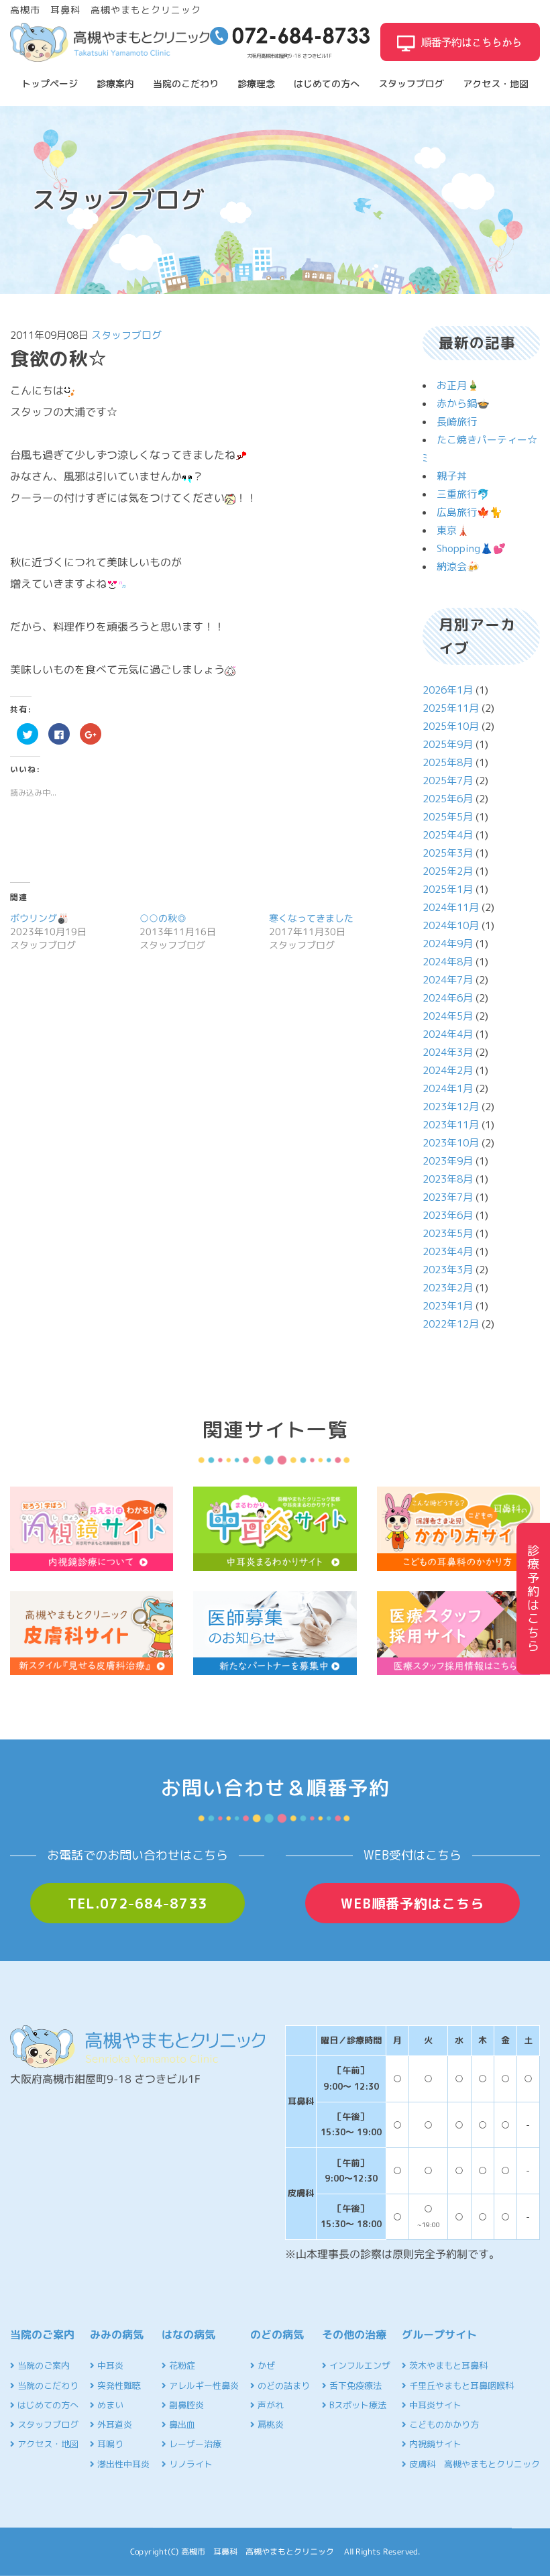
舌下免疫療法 (354, 2385)
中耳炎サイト (434, 2405)
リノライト (189, 2464)
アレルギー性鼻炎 (203, 2385)
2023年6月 (448, 1215)
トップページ (50, 84)
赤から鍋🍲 (463, 404)
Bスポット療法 (356, 2405)
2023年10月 (451, 1143)
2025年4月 (448, 835)
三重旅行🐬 (463, 494)
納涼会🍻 (458, 567)
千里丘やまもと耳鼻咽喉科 (460, 2385)
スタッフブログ (411, 84)
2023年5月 (448, 1233)
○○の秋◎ (163, 918)
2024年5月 (448, 1016)
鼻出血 (181, 2424)
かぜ (265, 2365)
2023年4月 (448, 1251)
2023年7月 (448, 1197)
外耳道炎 (113, 2424)
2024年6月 (448, 998)
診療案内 (115, 84)
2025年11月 (451, 708)
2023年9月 (448, 1161)
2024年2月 (448, 1070)
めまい (109, 2405)
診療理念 (256, 84)
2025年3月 (448, 853)
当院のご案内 (42, 2365)
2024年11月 (451, 907)
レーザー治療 (194, 2444)
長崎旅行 (457, 422)
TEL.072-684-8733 (137, 1903)
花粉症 (181, 2365)
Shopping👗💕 (471, 548)
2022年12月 (451, 1324)
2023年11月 (451, 1125)
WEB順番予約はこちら (412, 1903)
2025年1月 (448, 889)
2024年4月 (448, 1034)
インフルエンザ (359, 2365)
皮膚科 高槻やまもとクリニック (473, 2464)
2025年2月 (448, 871)
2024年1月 (448, 1088)
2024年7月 (448, 980)
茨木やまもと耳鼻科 (447, 2365)
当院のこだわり (186, 84)
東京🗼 (453, 530)
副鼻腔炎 (185, 2405)
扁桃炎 (269, 2424)
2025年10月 (451, 726)
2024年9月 (448, 944)
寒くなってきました (311, 918)
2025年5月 (448, 817)
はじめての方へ (327, 84)
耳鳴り (109, 2444)
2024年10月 (451, 925)
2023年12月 (451, 1107)
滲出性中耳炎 (122, 2464)
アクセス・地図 (496, 84)
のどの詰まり (282, 2385)
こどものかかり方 (443, 2424)
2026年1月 (448, 690)
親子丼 (452, 476)
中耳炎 (109, 2365)
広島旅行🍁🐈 (470, 512)
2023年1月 (448, 1306)
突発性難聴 (118, 2385)
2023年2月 (448, 1288)
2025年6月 (448, 799)
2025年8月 (448, 762)
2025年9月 (448, 744)
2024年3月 (448, 1052)
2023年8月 (448, 1179)
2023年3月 (448, 1270)
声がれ (269, 2405)
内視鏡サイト (434, 2444)
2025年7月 (448, 781)
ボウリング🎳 (39, 918)
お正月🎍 (458, 385)
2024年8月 (448, 962)
